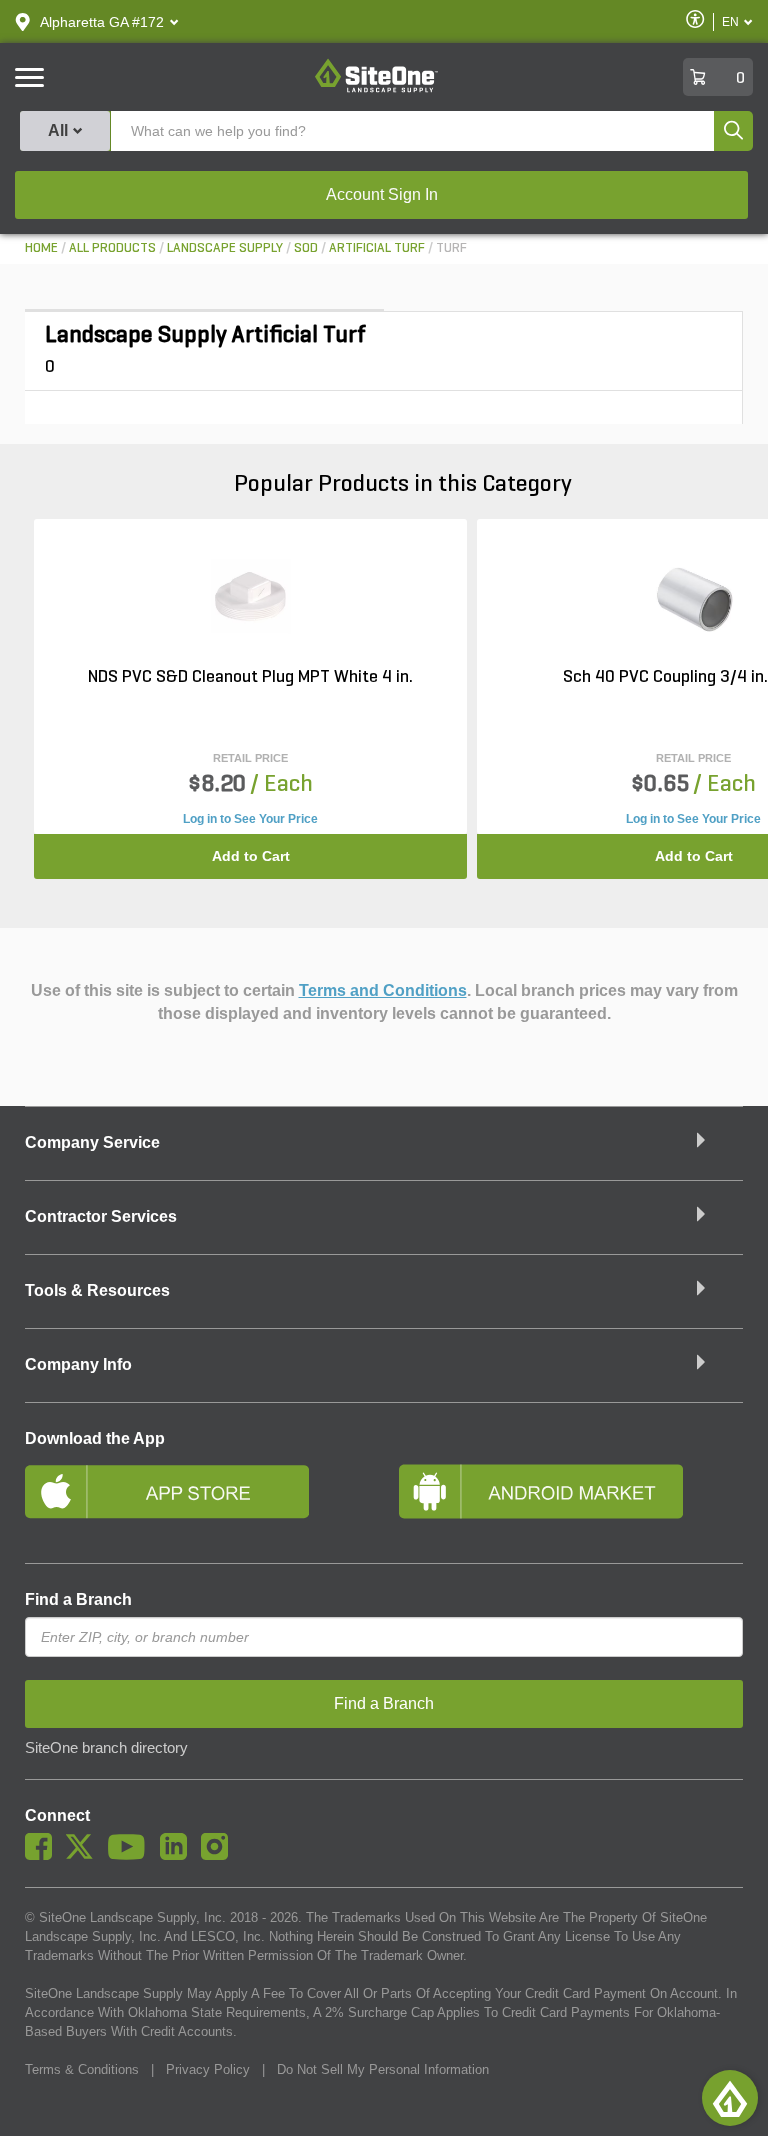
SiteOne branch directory (106, 1748)
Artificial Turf (377, 248)
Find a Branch (78, 1599)
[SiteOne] (376, 89)
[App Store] (197, 1500)
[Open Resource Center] (730, 2098)
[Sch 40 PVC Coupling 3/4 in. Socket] (694, 599)
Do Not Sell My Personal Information (383, 2069)
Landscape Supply (225, 248)
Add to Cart (251, 856)
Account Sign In (382, 194)
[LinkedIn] (178, 1855)
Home (41, 248)
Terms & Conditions (82, 2069)
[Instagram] (219, 1855)
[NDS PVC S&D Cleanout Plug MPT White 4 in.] (251, 599)
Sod (306, 248)
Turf (451, 248)
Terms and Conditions (383, 990)
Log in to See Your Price (250, 819)
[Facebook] (43, 1855)
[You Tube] (131, 1855)
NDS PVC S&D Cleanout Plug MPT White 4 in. (250, 678)
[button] (102, 22)
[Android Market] (571, 1500)
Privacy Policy (208, 2069)
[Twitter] (84, 1855)
